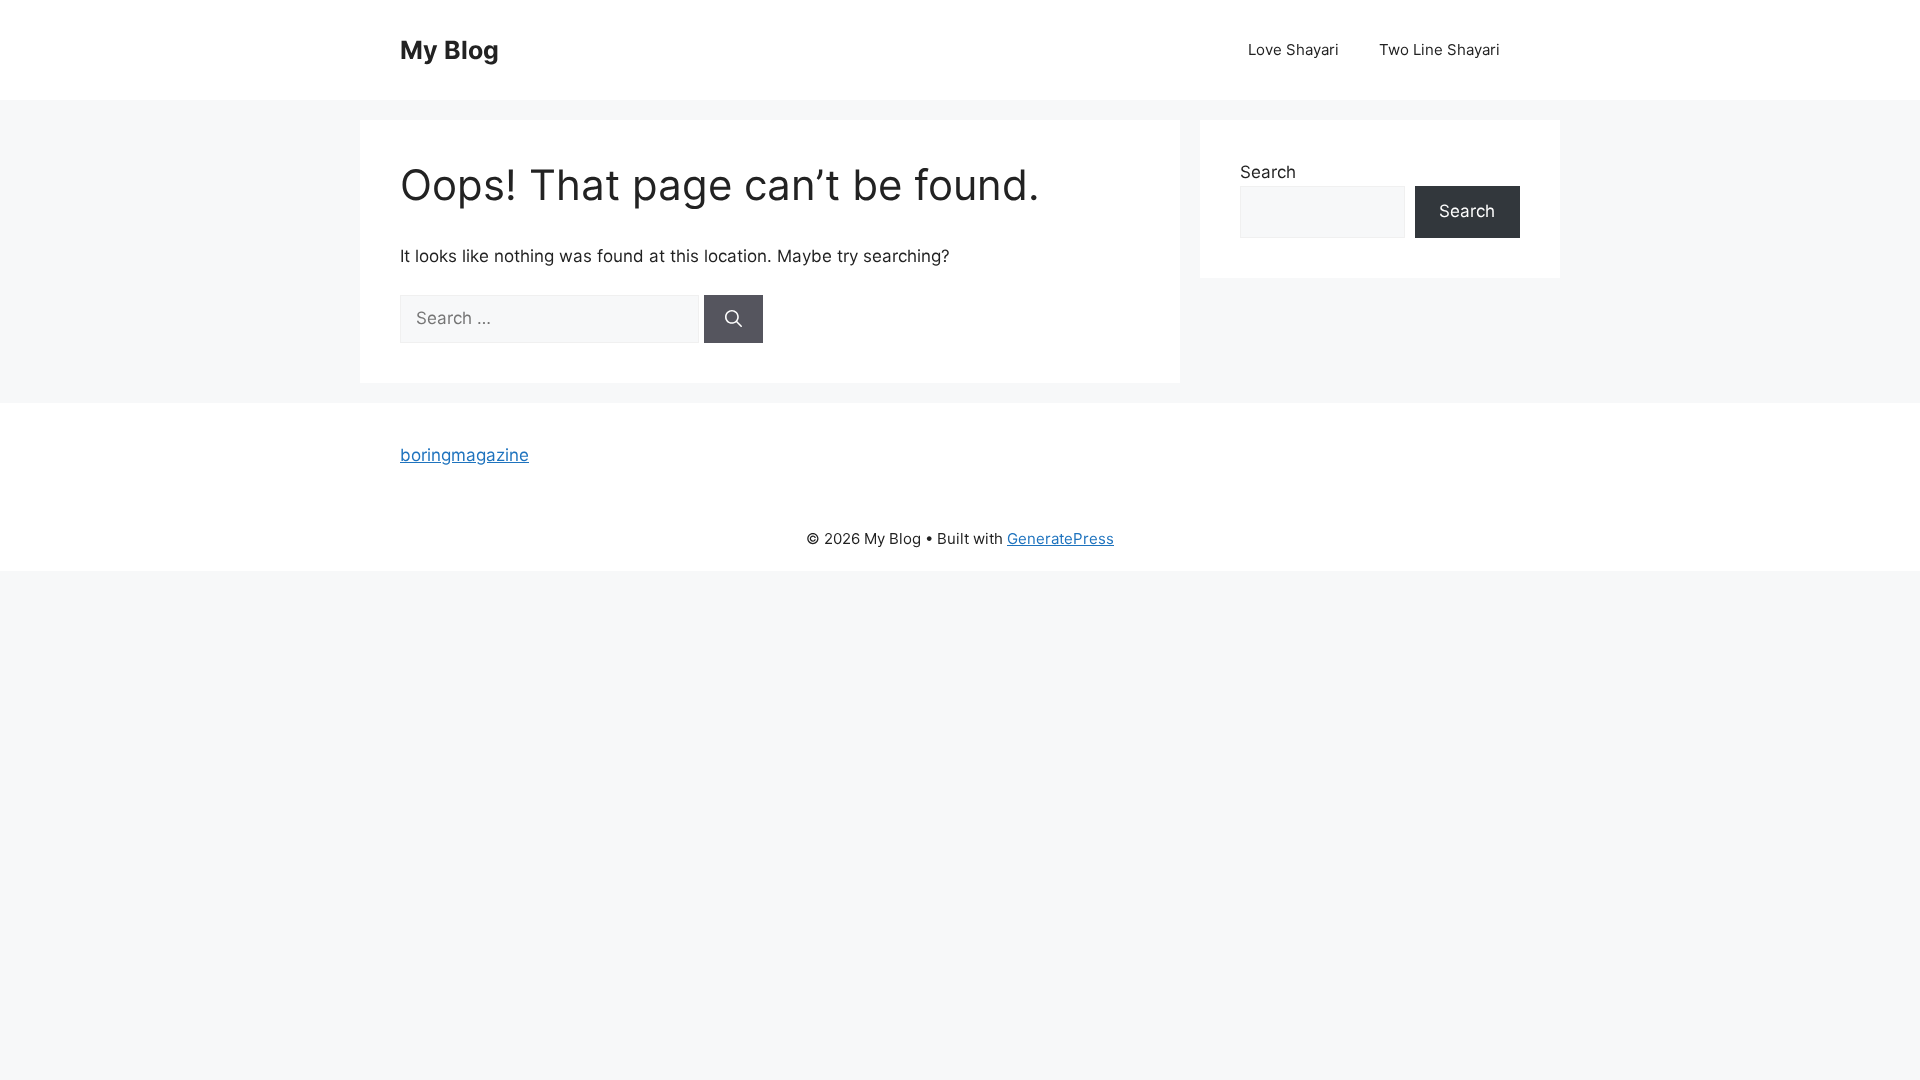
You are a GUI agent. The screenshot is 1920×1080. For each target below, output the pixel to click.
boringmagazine (464, 455)
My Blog (449, 50)
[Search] (733, 319)
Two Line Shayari (1439, 49)
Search (1268, 172)
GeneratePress (1060, 538)
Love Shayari (1293, 49)
